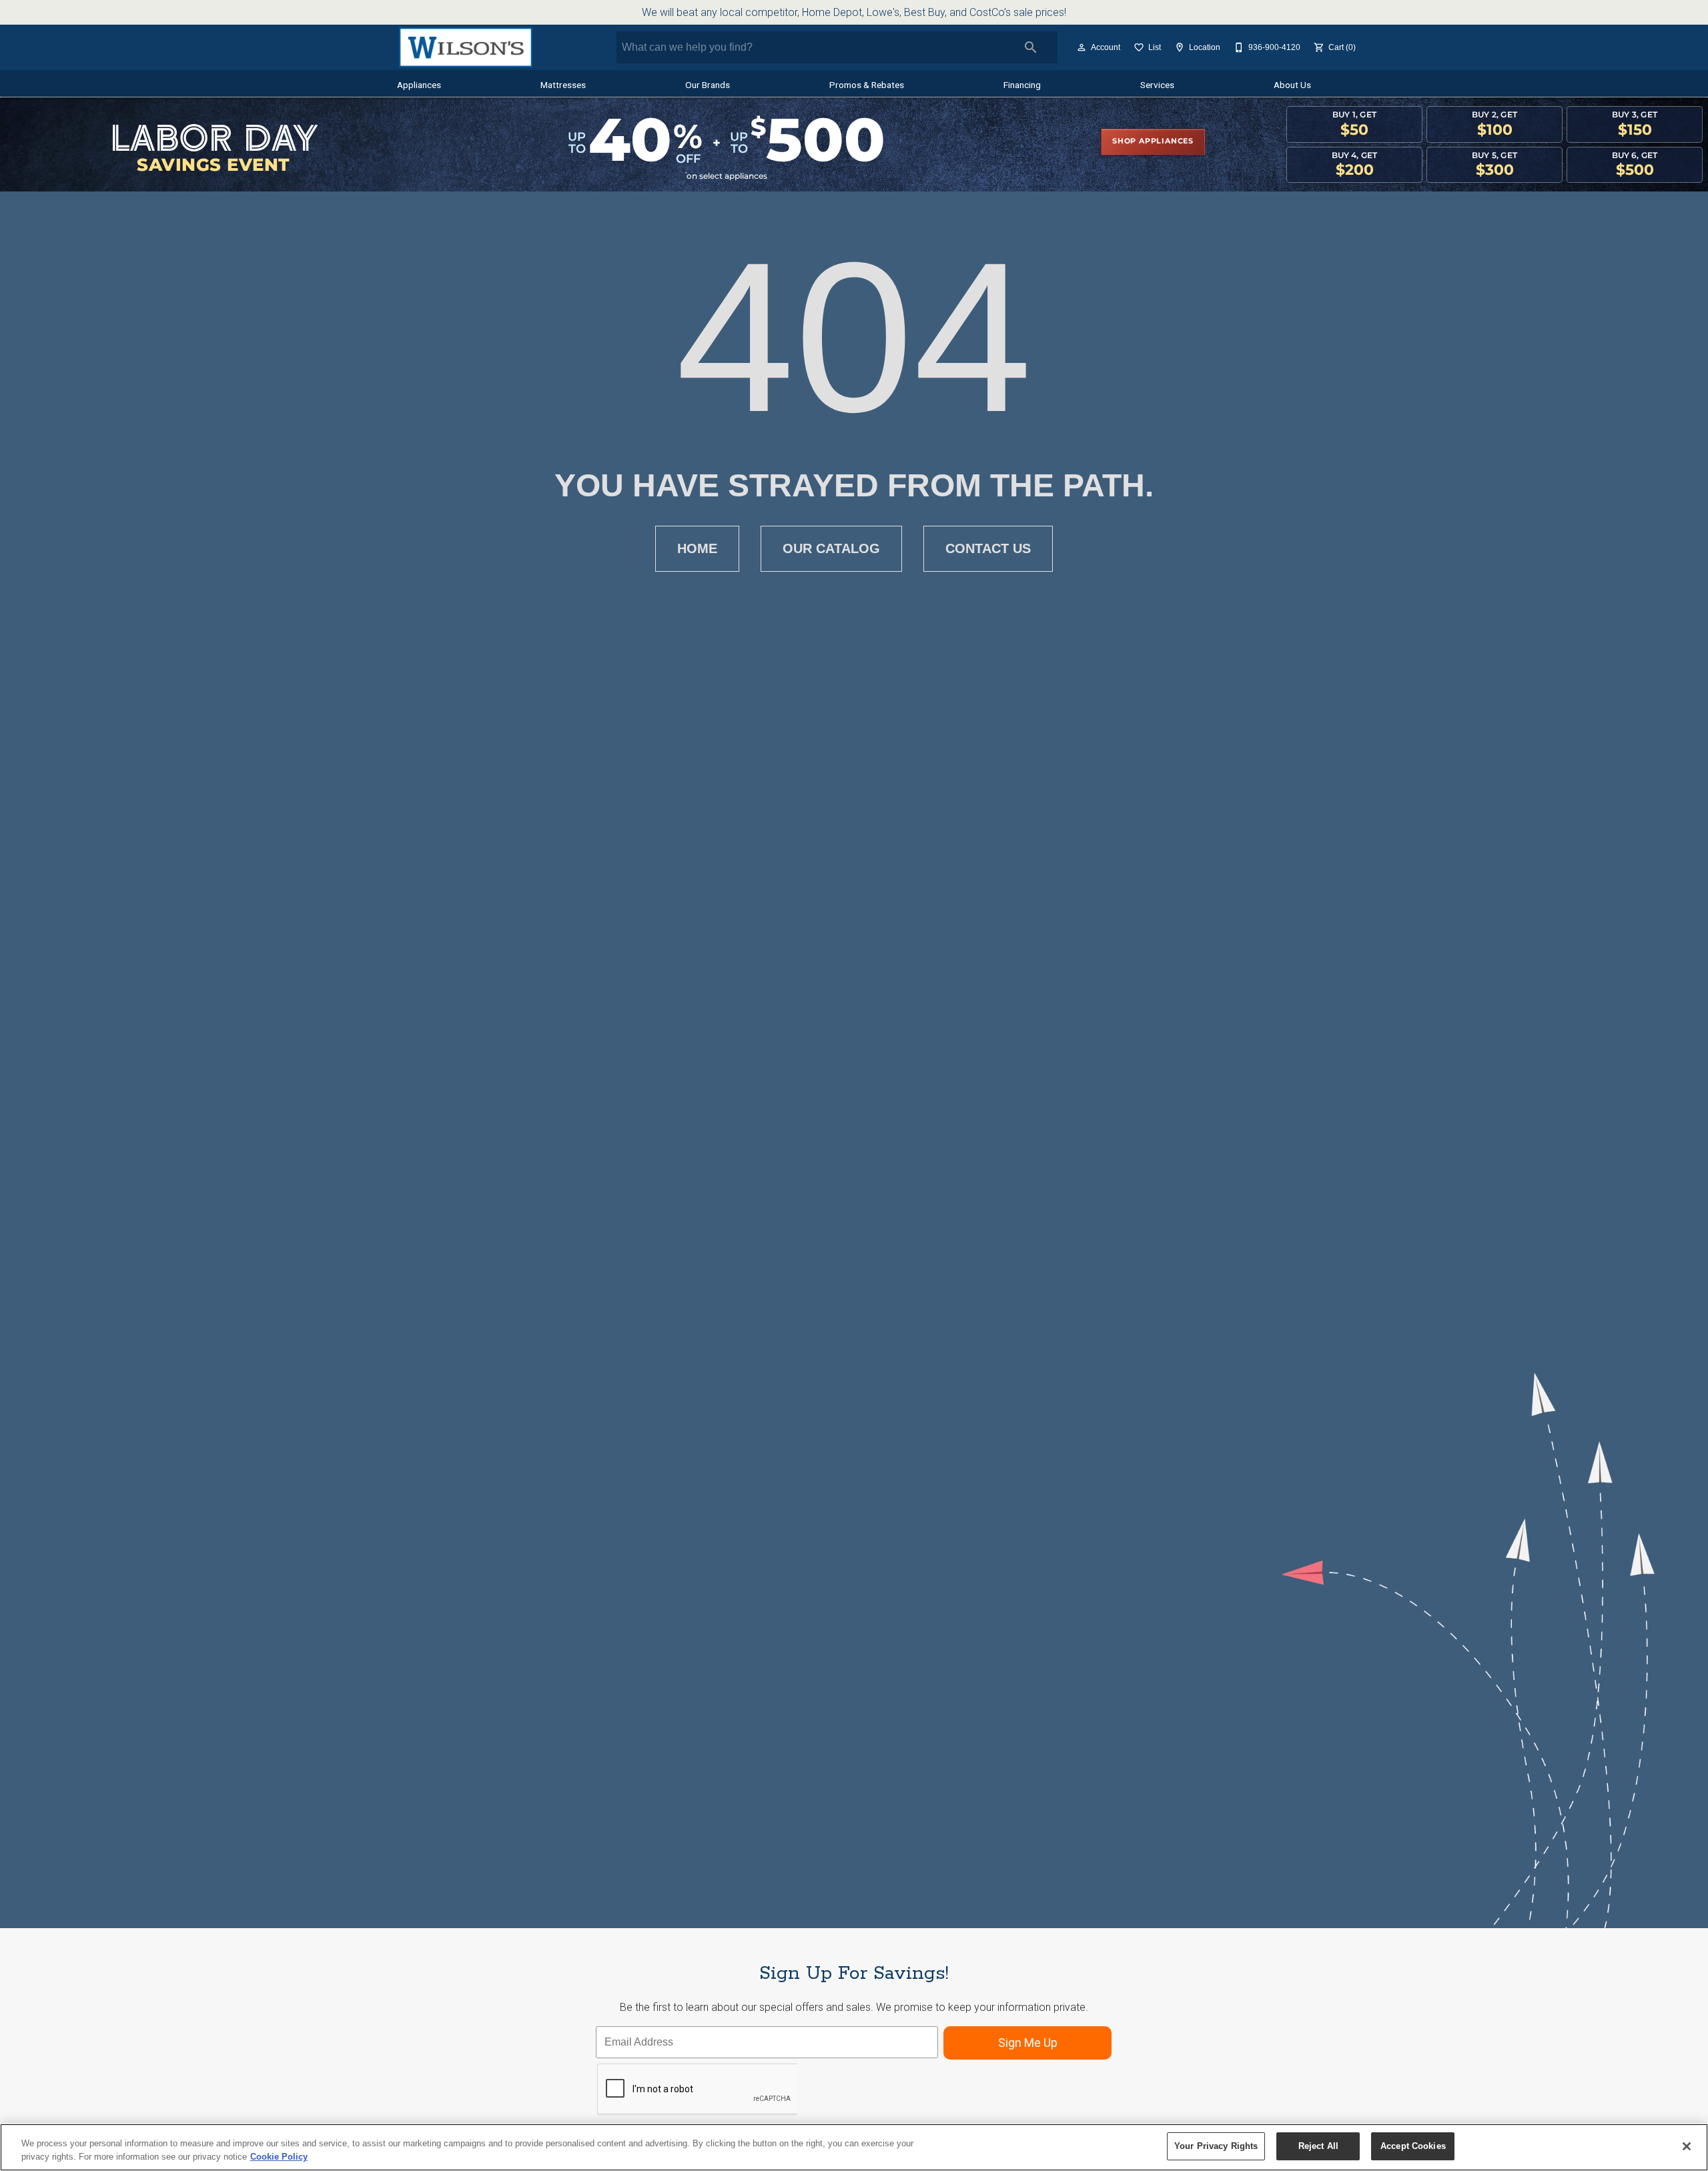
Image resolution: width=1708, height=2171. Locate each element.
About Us (1292, 85)
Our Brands (708, 85)
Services (1157, 85)
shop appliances (1153, 141)
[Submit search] (1031, 47)
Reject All (1318, 2146)
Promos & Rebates (867, 85)
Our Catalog (831, 548)
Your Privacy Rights (1216, 2146)
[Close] (1687, 2146)
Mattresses (563, 85)
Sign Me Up (1028, 2043)
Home (697, 548)
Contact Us (988, 548)
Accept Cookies (1413, 2146)
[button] (1082, 47)
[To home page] (465, 47)
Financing (1022, 85)
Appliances (419, 85)
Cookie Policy (279, 2157)
